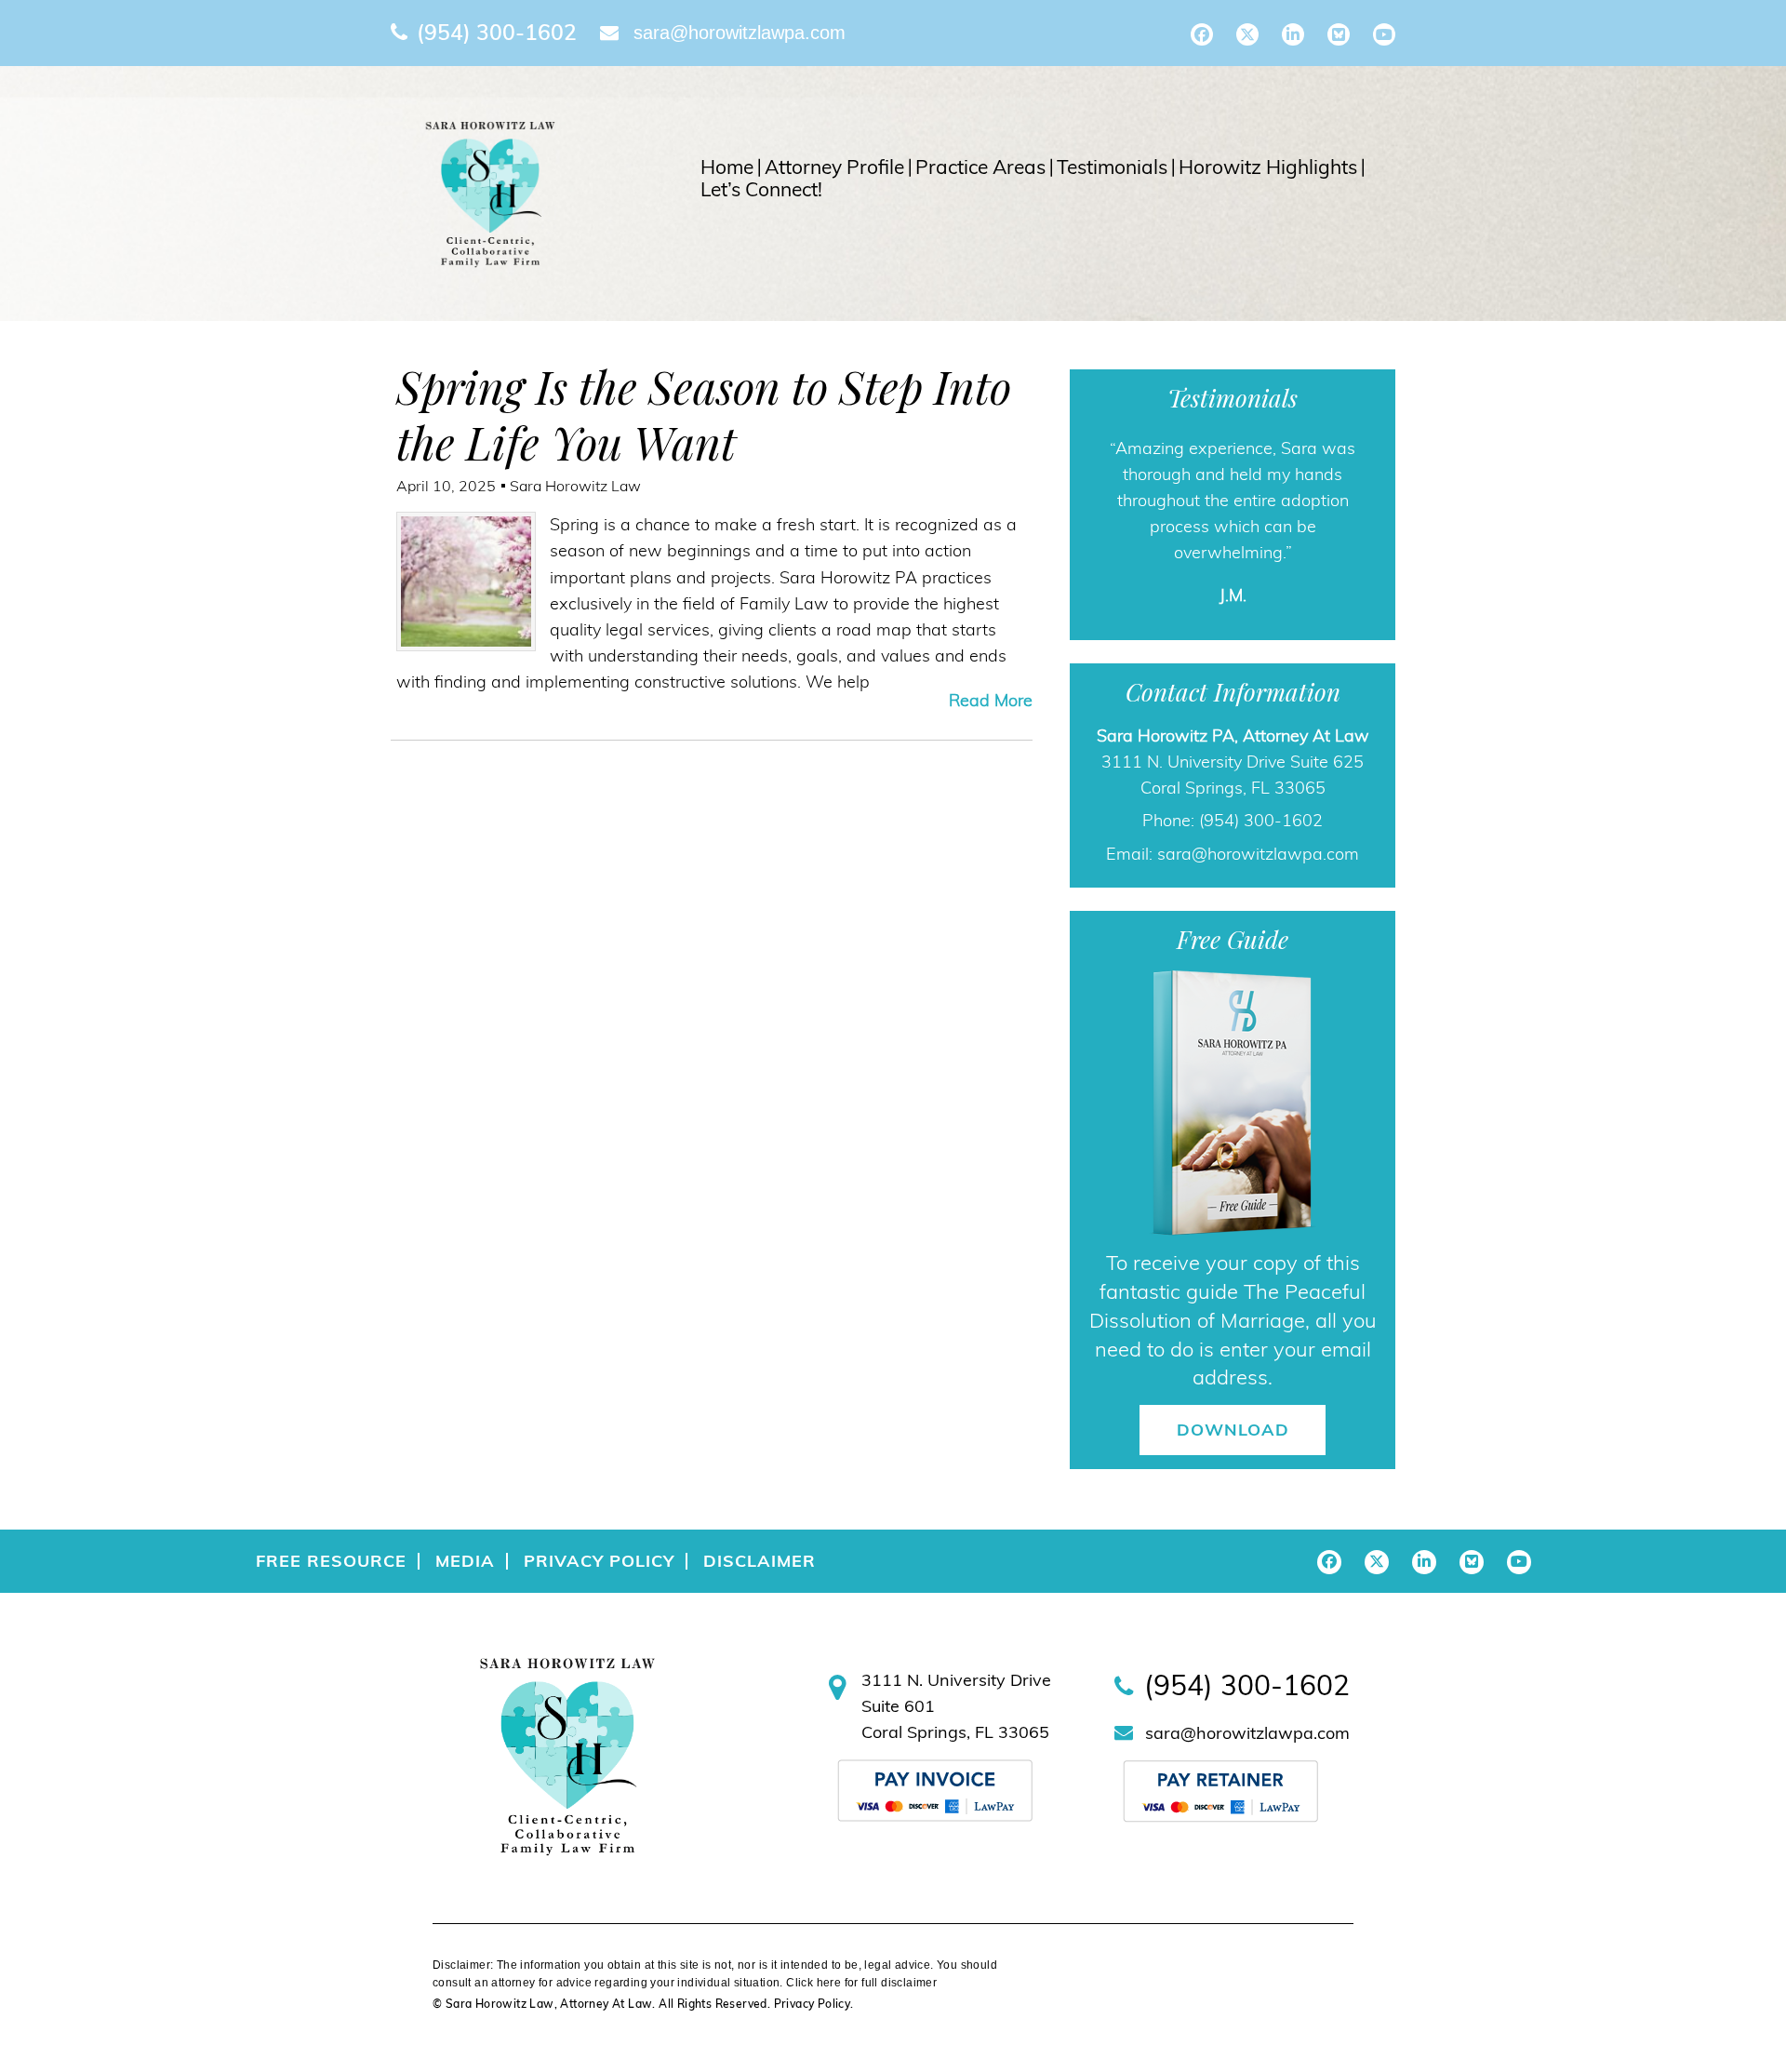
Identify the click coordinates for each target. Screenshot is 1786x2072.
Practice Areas (980, 167)
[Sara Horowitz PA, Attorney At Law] (490, 193)
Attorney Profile (834, 167)
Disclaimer (760, 1561)
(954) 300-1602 (497, 32)
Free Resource (331, 1561)
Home (727, 167)
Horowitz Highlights (1268, 167)
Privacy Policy (599, 1561)
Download (1233, 1430)
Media (465, 1561)
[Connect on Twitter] (1247, 34)
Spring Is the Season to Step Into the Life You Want (704, 414)
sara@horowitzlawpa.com (740, 33)
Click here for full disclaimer (861, 1983)
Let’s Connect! (761, 190)
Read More (991, 700)
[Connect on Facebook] (1202, 34)
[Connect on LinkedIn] (1293, 34)
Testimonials (1112, 167)
